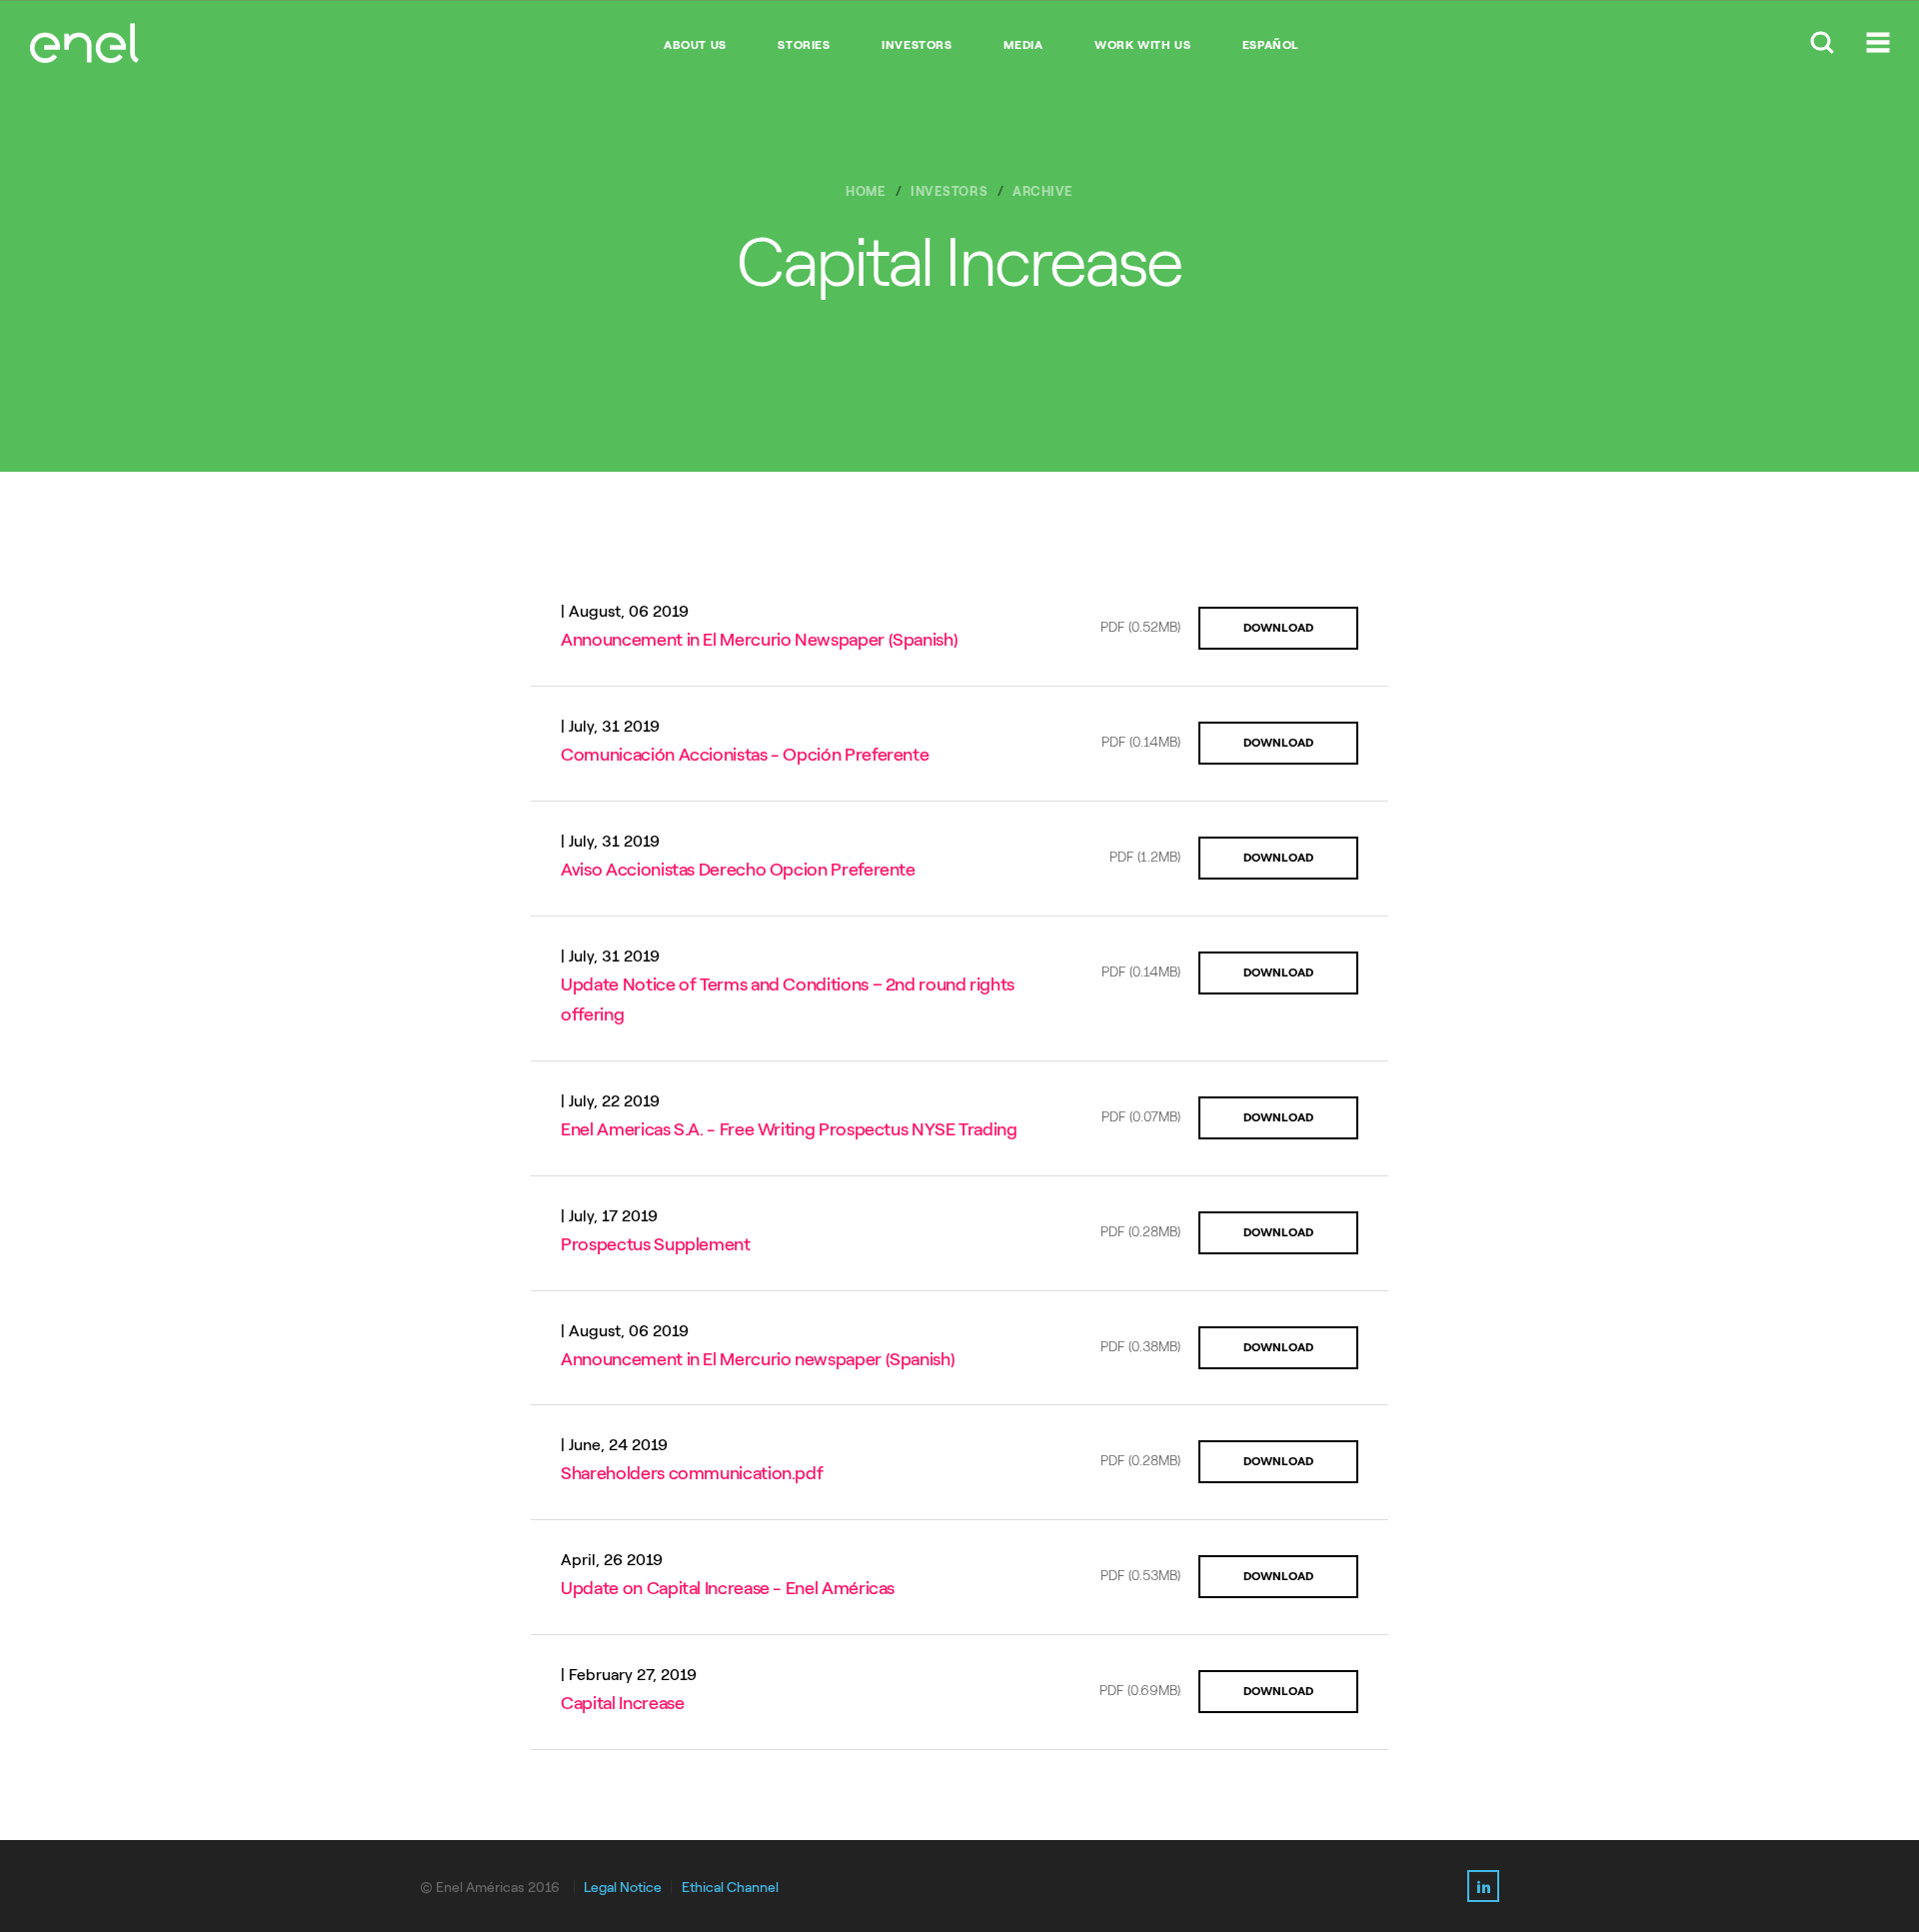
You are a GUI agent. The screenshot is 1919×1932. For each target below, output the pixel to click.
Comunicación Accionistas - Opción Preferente (745, 755)
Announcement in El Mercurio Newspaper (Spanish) (759, 640)
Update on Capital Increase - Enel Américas (728, 1588)
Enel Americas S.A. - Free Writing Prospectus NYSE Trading (789, 1129)
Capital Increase (622, 1703)
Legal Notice (623, 1888)
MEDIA (1023, 45)
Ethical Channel (730, 1888)
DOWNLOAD (1278, 628)
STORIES (804, 45)
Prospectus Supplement (655, 1244)
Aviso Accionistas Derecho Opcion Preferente (738, 870)
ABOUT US (695, 45)
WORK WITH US (1142, 45)
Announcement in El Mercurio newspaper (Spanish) (758, 1359)
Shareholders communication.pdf (692, 1473)
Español (1271, 45)
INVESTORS (917, 45)
